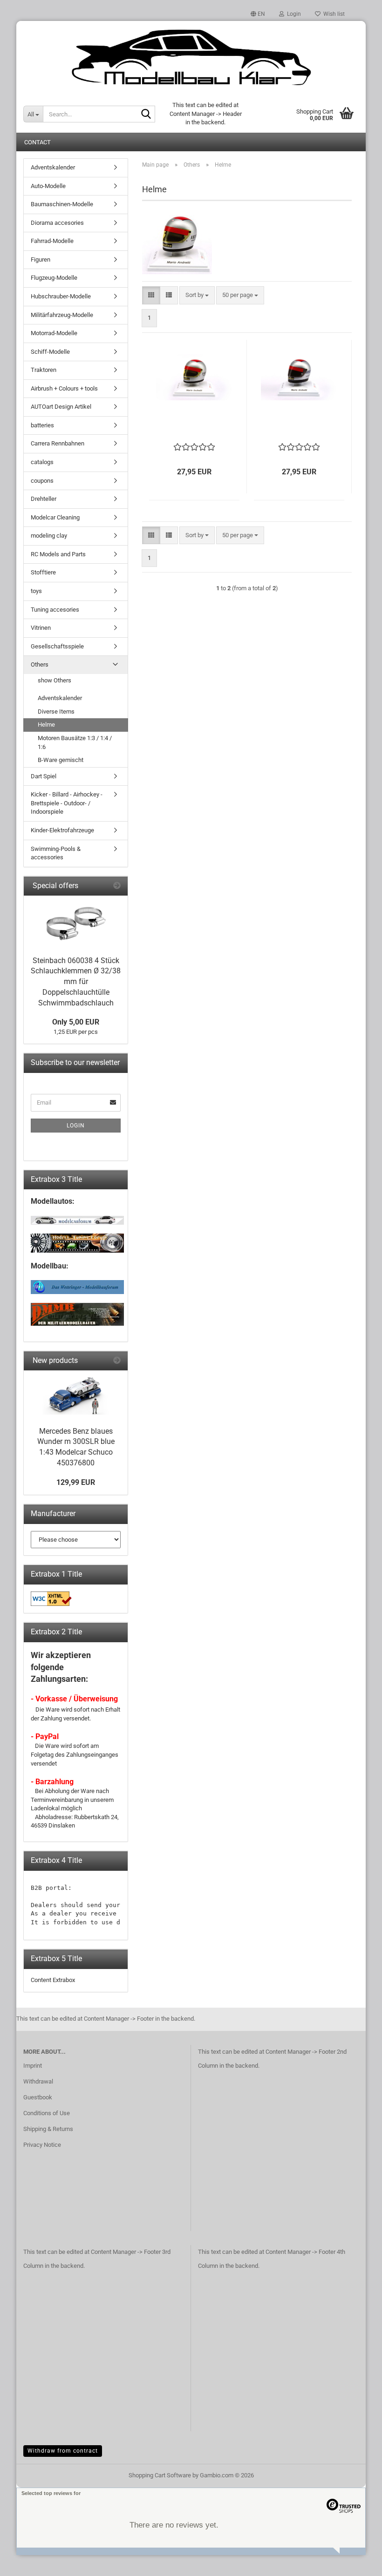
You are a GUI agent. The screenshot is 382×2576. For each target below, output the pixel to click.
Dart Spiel (44, 776)
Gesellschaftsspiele (57, 646)
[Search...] (146, 115)
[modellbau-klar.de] (191, 58)
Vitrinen (41, 628)
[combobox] (197, 295)
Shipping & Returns (48, 2129)
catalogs (42, 462)
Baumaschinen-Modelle (62, 204)
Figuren (41, 260)
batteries (42, 425)
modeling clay (49, 536)
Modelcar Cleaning (55, 517)
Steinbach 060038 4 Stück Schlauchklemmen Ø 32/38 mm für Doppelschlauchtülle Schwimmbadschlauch (76, 982)
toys (36, 591)
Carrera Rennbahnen (58, 443)
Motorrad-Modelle (54, 333)
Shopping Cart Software (160, 2475)
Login (76, 1126)
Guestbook (38, 2097)
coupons (42, 481)
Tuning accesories (55, 610)
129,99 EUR (76, 1482)
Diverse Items (56, 711)
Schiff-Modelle (50, 352)
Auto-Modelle (48, 186)
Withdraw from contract (63, 2451)
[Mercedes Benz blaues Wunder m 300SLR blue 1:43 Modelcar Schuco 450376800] (76, 1396)
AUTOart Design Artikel (61, 407)
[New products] (117, 1361)
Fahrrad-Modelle (52, 241)
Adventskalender (53, 167)
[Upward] (356, 2562)
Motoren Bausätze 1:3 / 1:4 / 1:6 (75, 742)
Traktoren (44, 370)
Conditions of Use (47, 2113)
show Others (55, 680)
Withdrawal (38, 2081)
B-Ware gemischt (61, 760)
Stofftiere (43, 572)
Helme (46, 725)
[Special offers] (117, 886)
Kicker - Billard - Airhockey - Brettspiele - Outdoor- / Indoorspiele (67, 803)
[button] (258, 14)
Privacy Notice (42, 2145)
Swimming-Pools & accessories (56, 853)
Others (40, 664)
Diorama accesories (57, 223)
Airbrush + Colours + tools (64, 388)
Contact (38, 142)
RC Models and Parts (58, 554)
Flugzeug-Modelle (54, 278)
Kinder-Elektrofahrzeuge (62, 830)
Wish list (333, 14)
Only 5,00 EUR (76, 1022)
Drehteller (44, 499)
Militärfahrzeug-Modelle (62, 315)
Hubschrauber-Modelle (61, 296)
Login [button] (293, 14)
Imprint (33, 2066)
